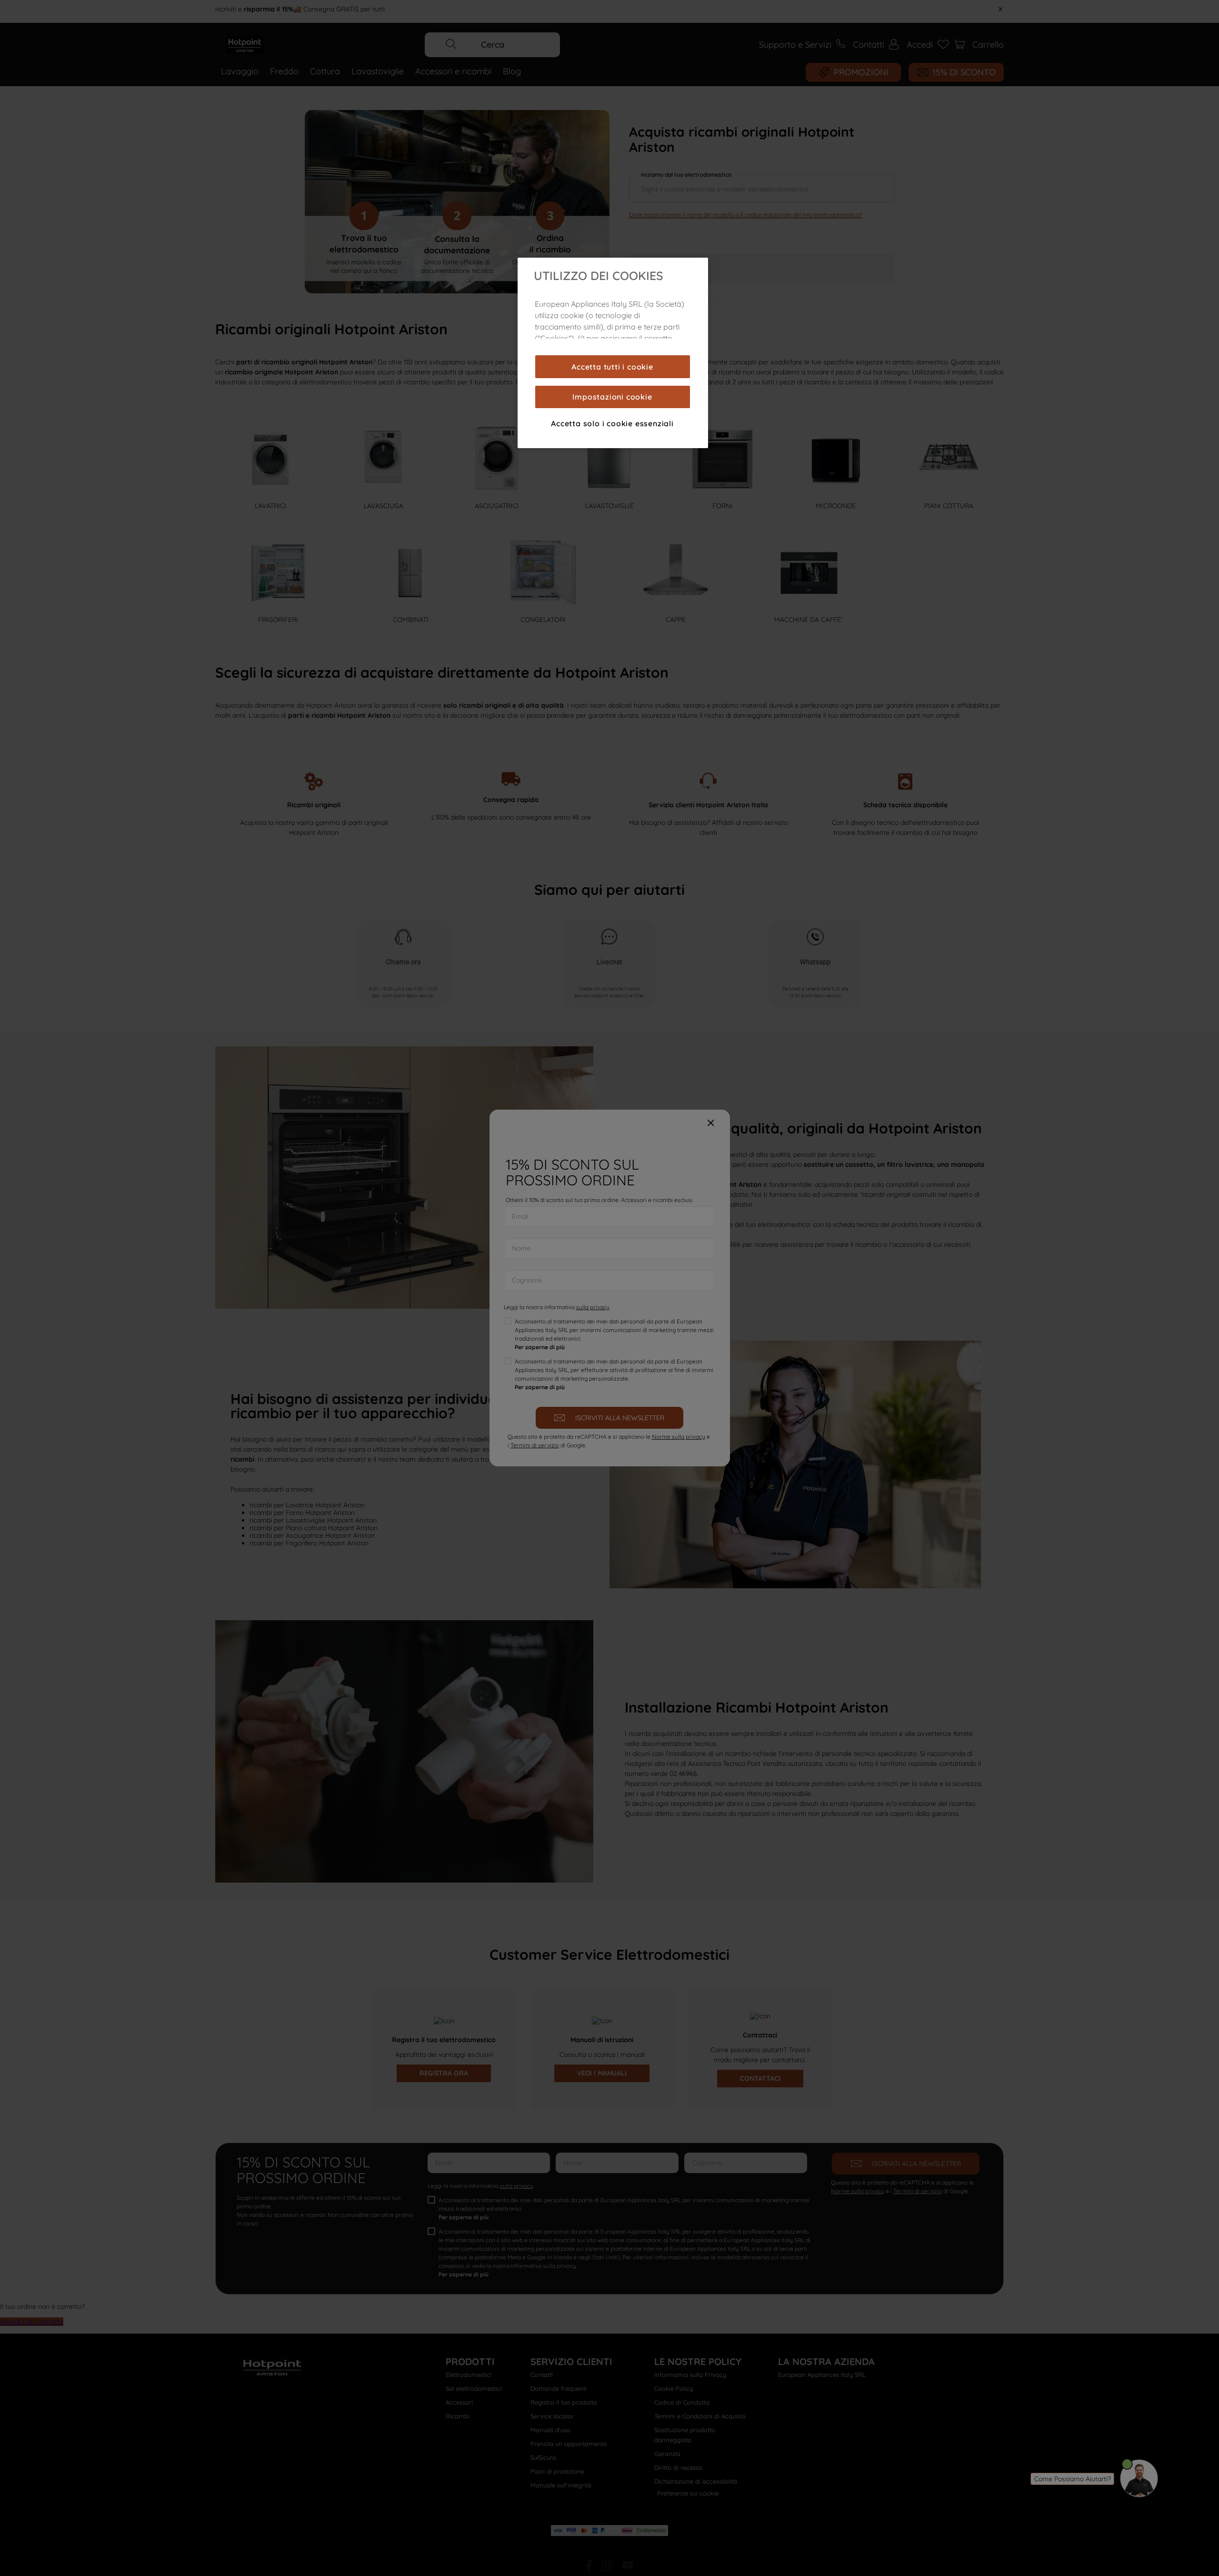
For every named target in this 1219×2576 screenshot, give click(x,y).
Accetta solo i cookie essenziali (612, 423)
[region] (613, 353)
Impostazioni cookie (612, 397)
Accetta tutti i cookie (612, 367)
